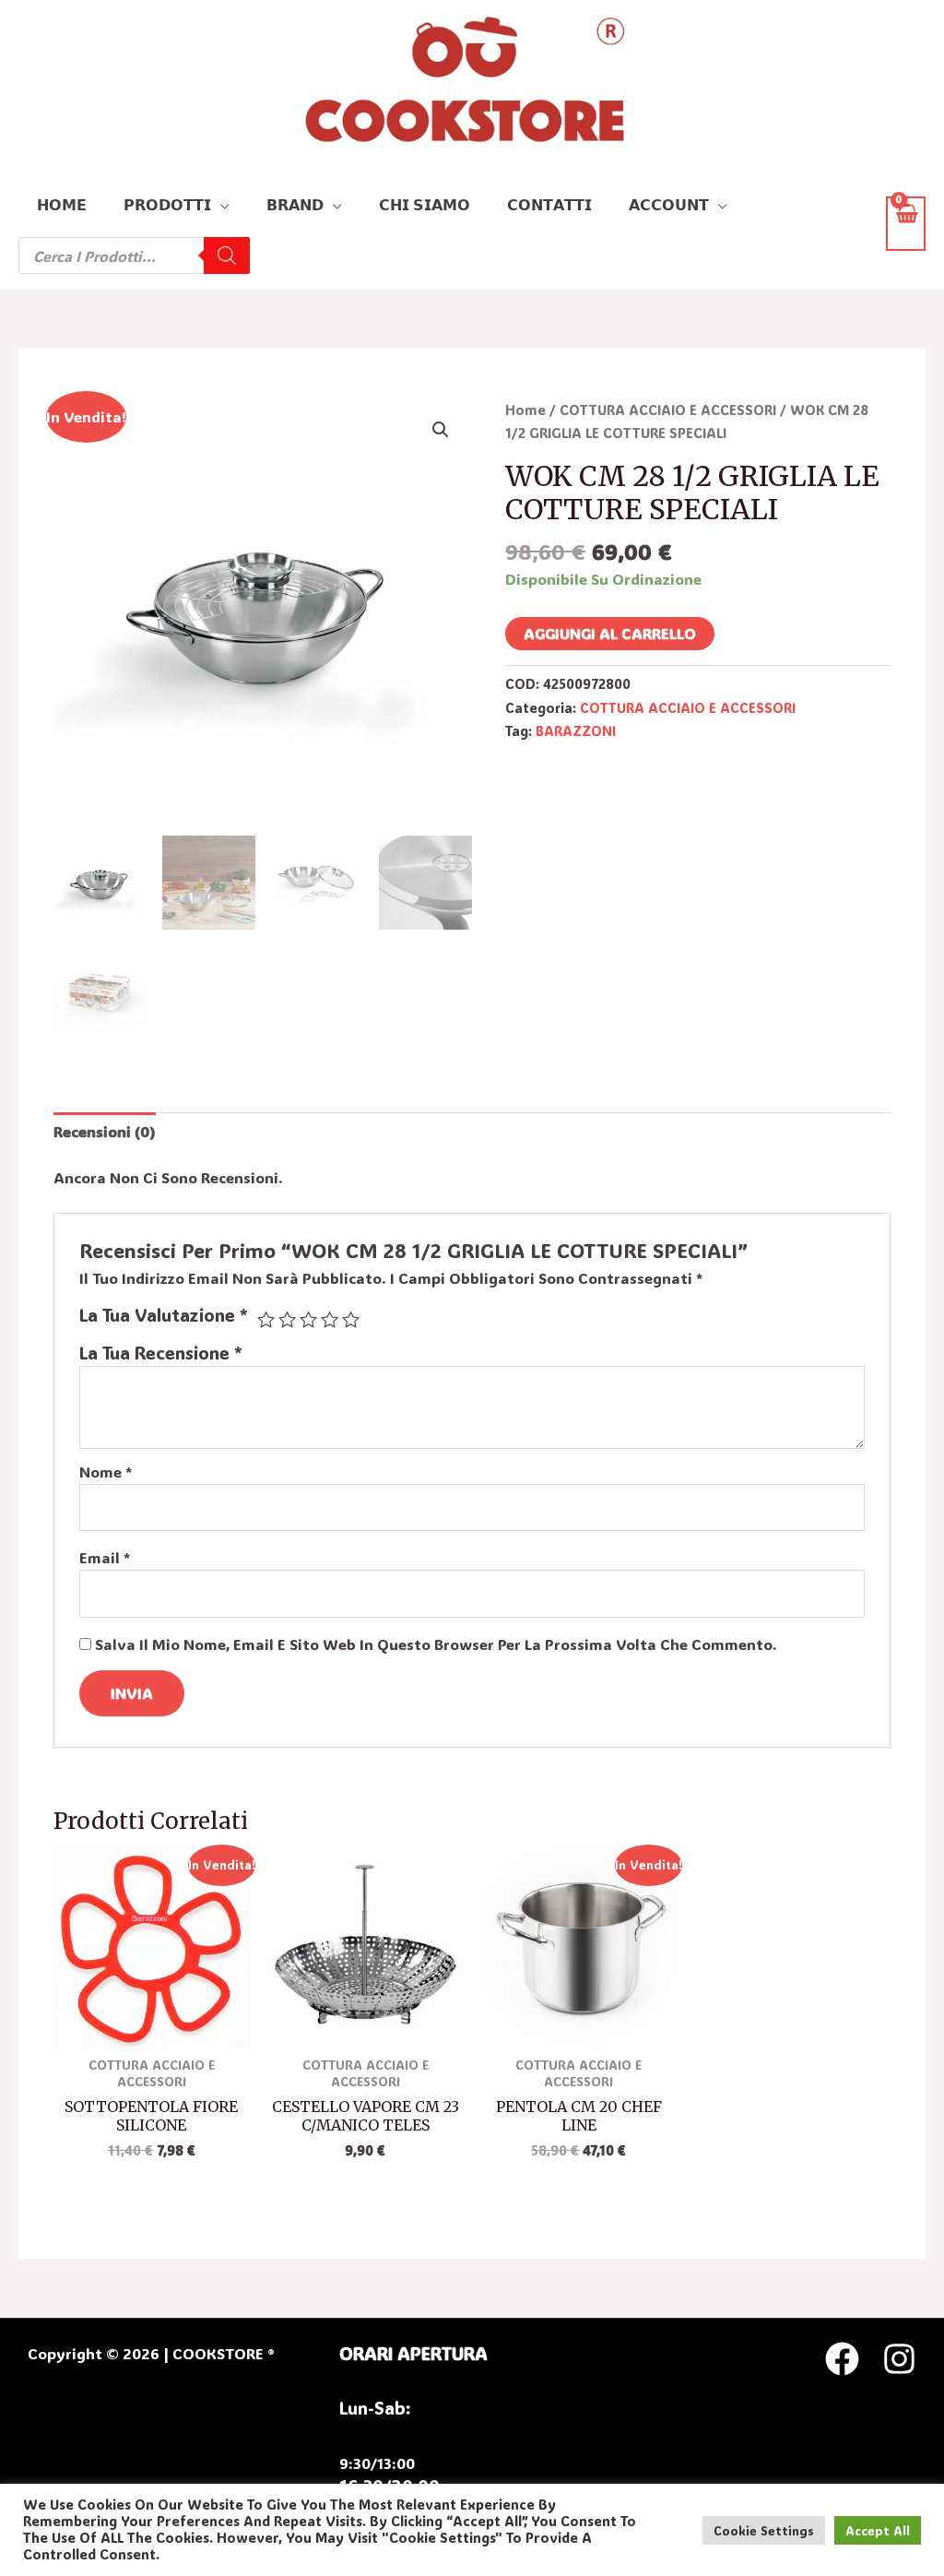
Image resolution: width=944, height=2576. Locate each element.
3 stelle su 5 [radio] (308, 1319)
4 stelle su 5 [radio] (330, 1319)
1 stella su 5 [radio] (266, 1319)
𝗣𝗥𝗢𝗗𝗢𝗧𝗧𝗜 (167, 204)
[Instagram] (899, 2359)
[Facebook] (842, 2359)
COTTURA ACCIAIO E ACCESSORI (668, 410)
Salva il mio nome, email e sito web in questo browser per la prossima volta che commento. (436, 1644)
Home (525, 410)
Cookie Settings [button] (764, 2530)
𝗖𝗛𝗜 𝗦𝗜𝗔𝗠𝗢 (425, 204)
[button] (441, 430)
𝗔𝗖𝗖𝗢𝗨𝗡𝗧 (669, 204)
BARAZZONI (576, 731)
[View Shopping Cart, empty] (906, 224)
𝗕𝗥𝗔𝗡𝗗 (295, 204)
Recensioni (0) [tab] (105, 1131)
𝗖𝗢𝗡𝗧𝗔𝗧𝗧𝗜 (549, 204)
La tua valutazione (164, 1315)
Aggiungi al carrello (610, 633)
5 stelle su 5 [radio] (351, 1319)
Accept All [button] (878, 2530)
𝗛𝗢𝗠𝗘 (62, 204)
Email (105, 1557)
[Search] (227, 255)
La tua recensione (161, 1353)
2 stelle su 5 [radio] (287, 1319)
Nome (106, 1472)
